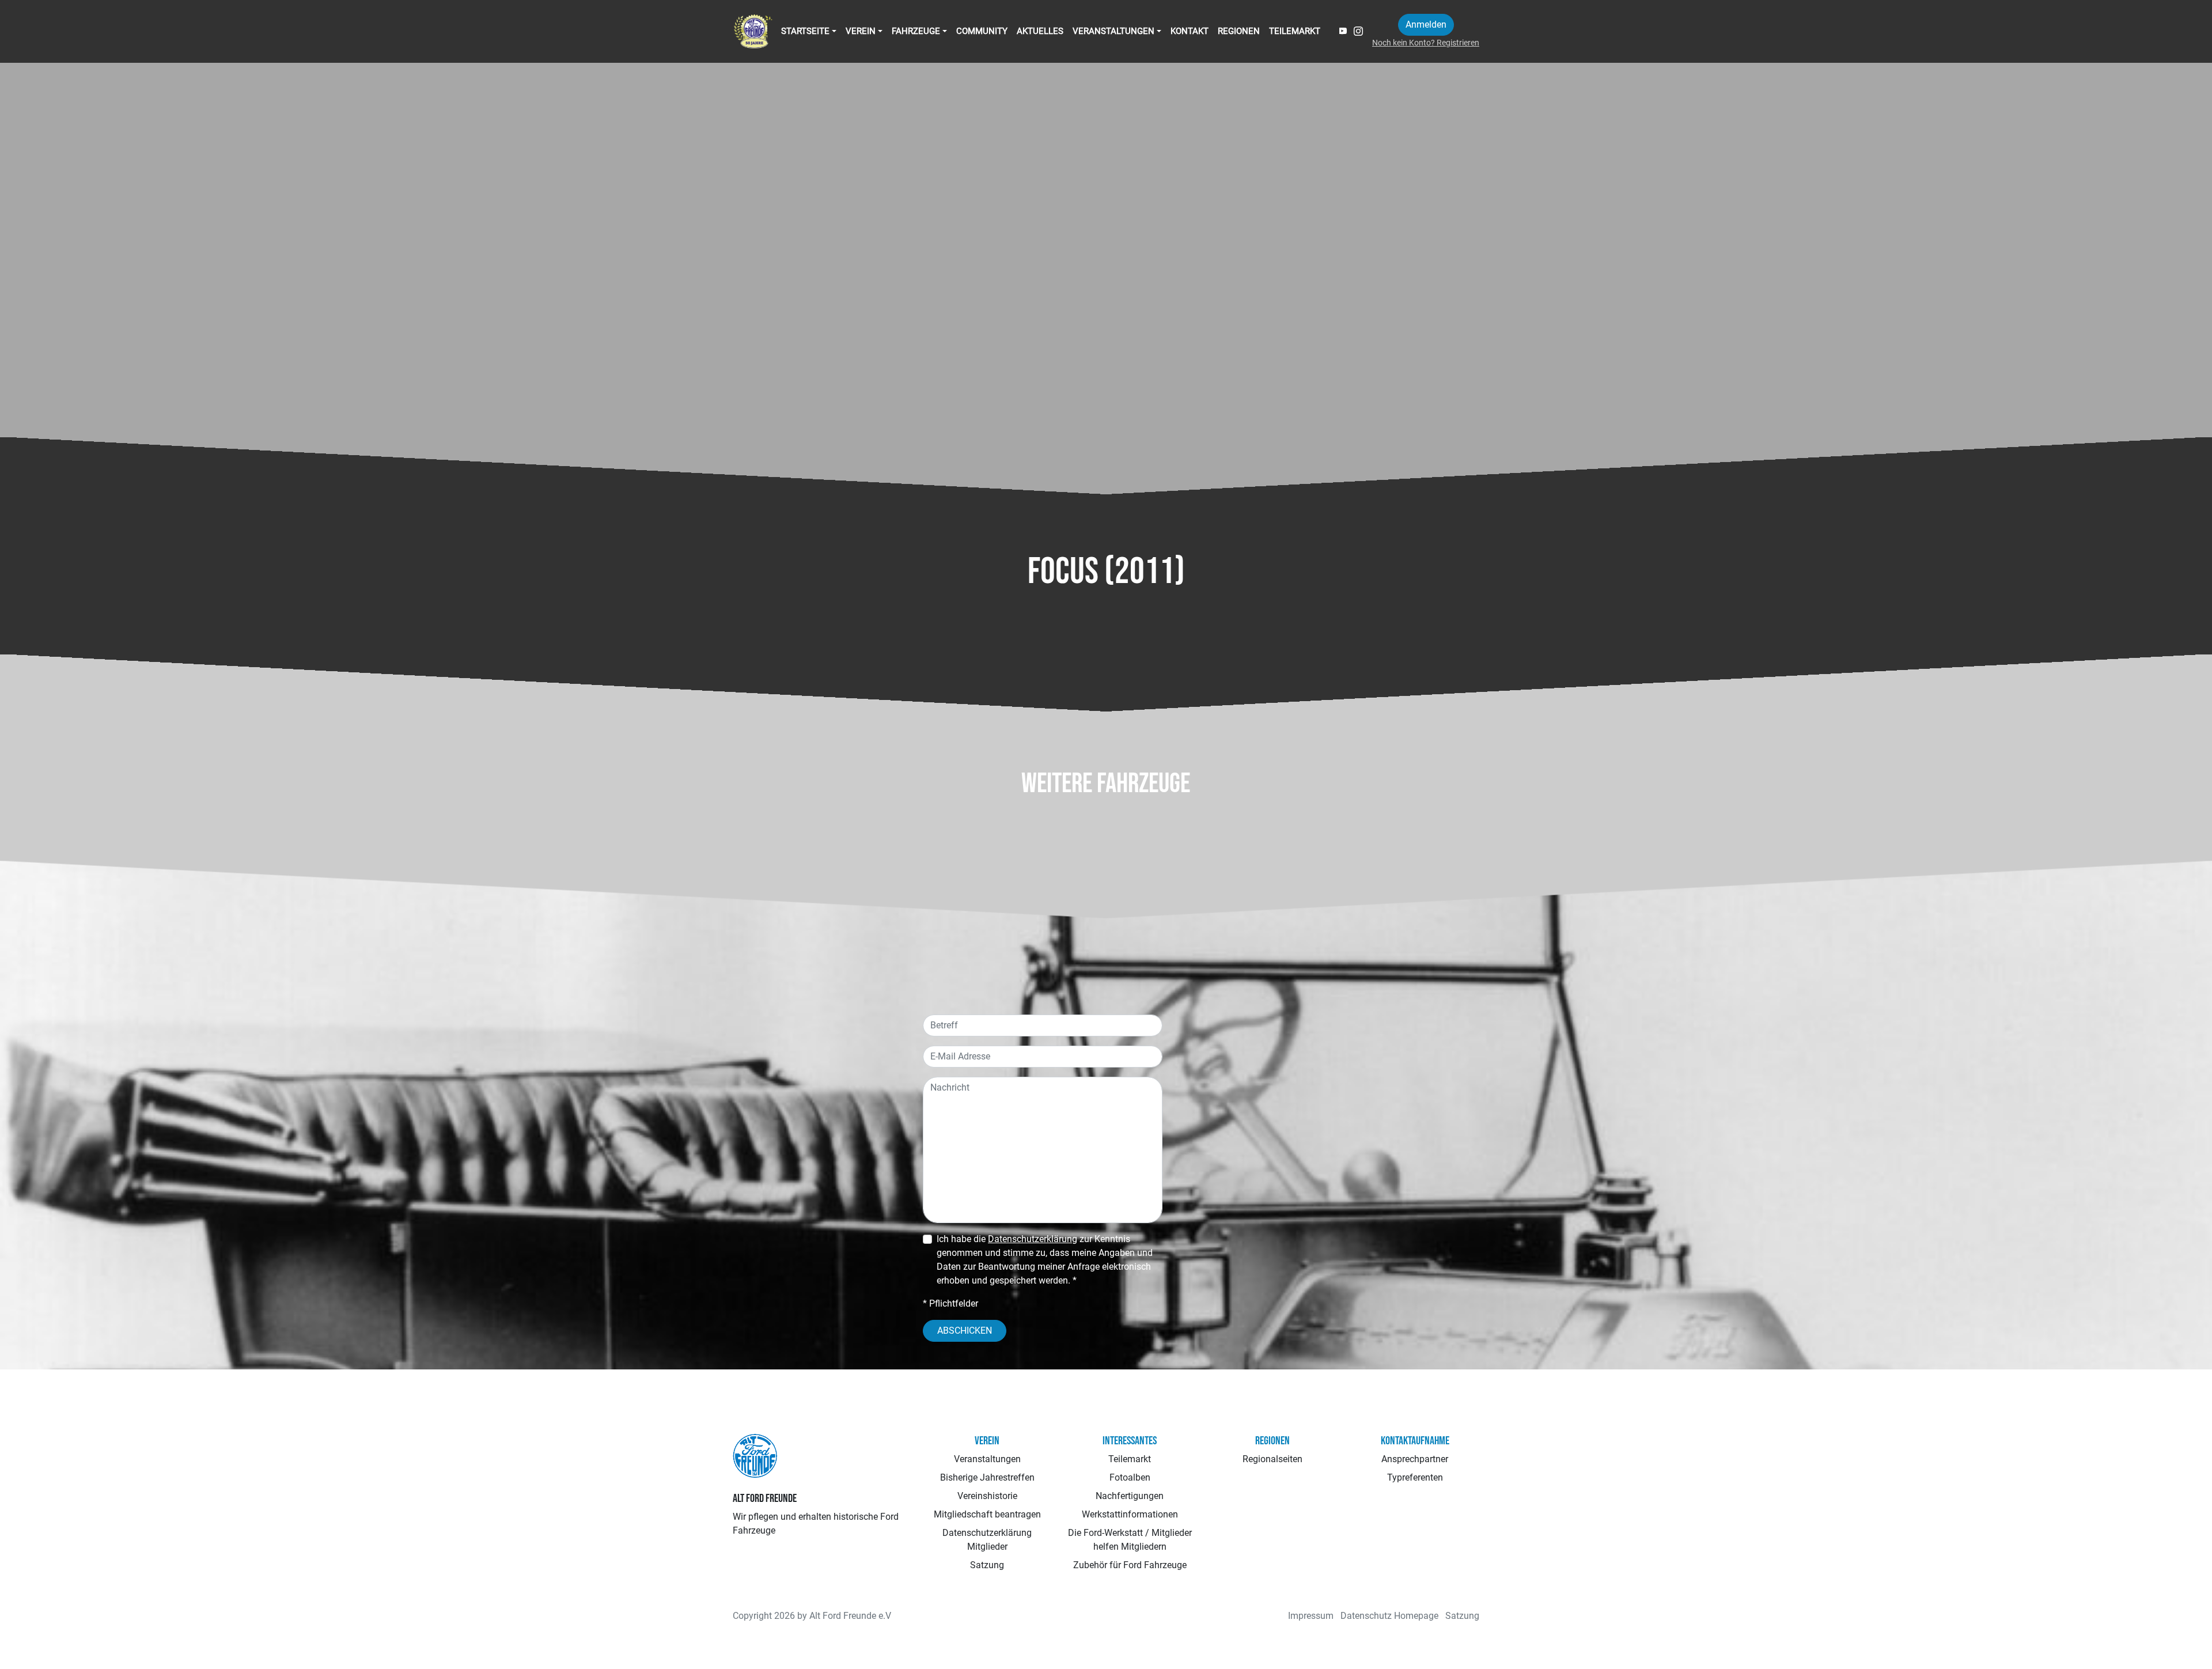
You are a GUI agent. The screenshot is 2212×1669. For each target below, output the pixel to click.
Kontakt (1190, 31)
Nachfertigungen (1130, 1496)
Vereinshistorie (987, 1496)
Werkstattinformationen (1130, 1514)
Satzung (987, 1565)
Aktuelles (1040, 31)
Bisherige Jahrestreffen (987, 1477)
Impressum (1311, 1616)
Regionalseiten (1272, 1459)
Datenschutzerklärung (1033, 1239)
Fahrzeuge (916, 31)
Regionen (1239, 31)
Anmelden (1426, 24)
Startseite (805, 31)
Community (982, 31)
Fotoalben (1130, 1477)
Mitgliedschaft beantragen (987, 1514)
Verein (861, 31)
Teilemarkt (1295, 31)
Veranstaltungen (1113, 31)
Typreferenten (1415, 1477)
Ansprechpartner (1415, 1459)
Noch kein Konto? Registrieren (1426, 43)
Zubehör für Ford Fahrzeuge (1130, 1565)
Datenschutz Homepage (1389, 1616)
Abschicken (965, 1331)
